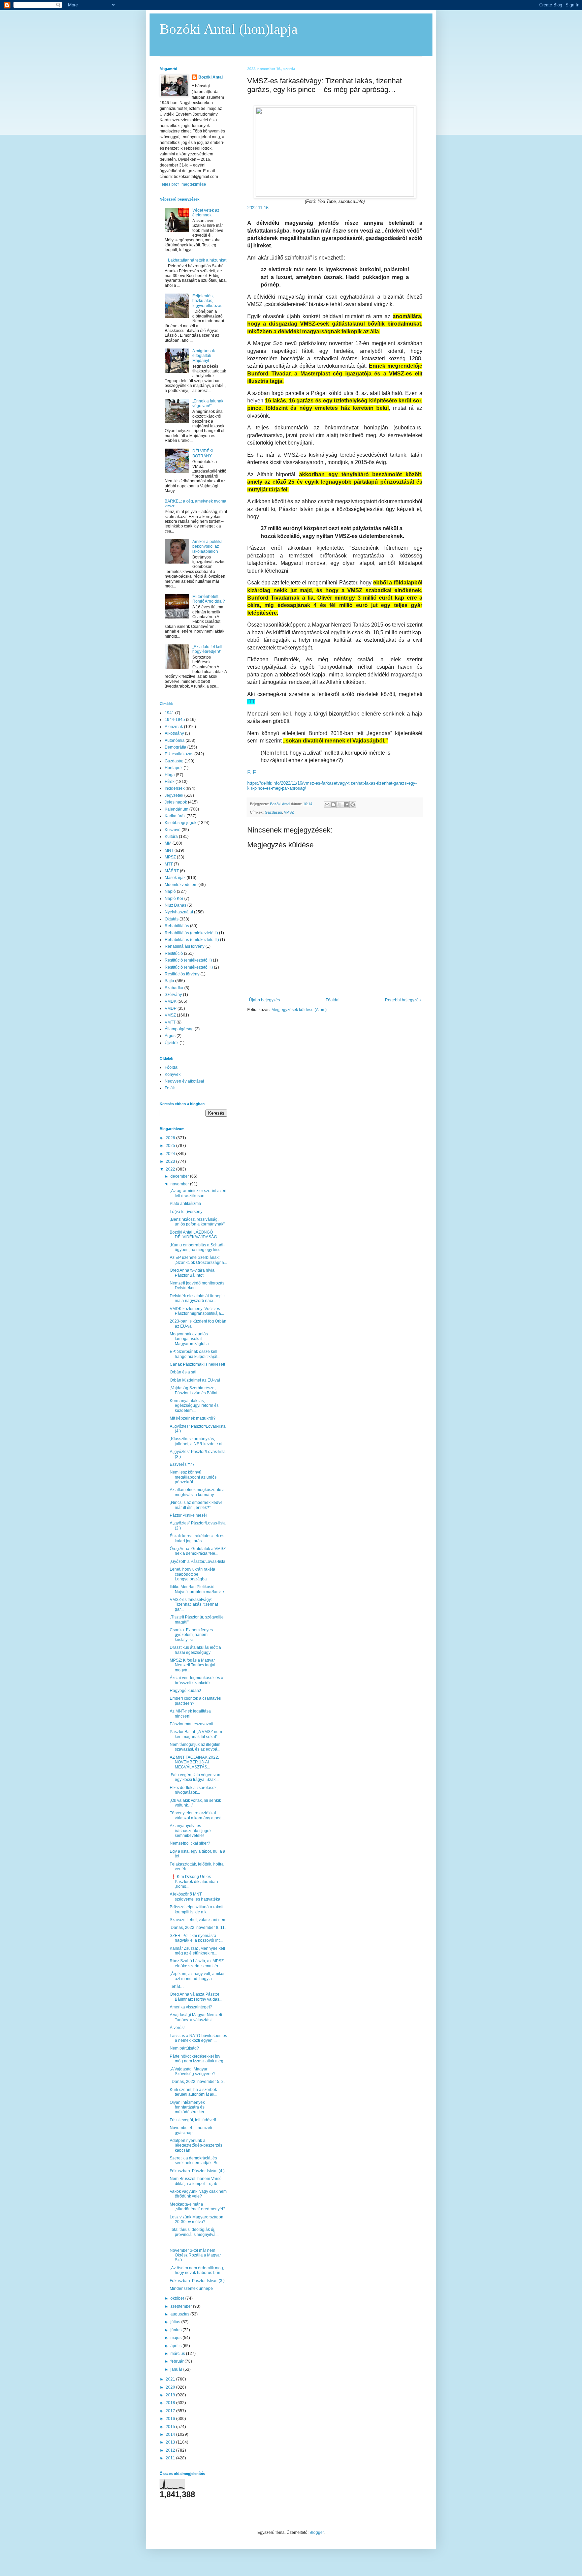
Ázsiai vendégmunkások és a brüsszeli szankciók (197, 1680)
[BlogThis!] (333, 805)
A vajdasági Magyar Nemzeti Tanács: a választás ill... (196, 2017)
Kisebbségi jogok (181, 823)
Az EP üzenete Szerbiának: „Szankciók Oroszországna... (198, 1260)
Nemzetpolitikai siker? (190, 1843)
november (180, 1184)
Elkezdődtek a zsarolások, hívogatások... (194, 1790)
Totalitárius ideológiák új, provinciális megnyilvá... (194, 2232)
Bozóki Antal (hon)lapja (229, 29)
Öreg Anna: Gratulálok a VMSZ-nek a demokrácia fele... (198, 1551)
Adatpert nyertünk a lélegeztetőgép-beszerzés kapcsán (196, 2145)
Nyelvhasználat (179, 912)
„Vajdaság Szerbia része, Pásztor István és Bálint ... (196, 1390)
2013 (171, 2442)
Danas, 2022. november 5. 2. (197, 2082)
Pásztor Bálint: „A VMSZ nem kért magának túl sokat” (196, 1734)
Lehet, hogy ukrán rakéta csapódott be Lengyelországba (192, 1574)
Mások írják (175, 878)
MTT (169, 864)
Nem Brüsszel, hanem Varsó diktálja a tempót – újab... (196, 2181)
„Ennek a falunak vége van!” (208, 403)
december (180, 1176)
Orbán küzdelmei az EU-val (195, 1380)
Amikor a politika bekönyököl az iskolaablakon (207, 547)
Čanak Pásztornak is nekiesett (197, 1364)
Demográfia (175, 747)
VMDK (171, 1001)
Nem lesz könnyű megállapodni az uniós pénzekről (193, 1477)
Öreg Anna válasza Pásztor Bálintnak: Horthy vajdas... (196, 1997)
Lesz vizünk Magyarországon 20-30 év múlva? (197, 2219)
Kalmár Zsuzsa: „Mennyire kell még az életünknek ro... (197, 1951)
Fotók (170, 1088)
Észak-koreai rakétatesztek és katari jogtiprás (197, 1538)
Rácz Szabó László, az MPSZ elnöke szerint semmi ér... (197, 1963)
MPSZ (170, 857)
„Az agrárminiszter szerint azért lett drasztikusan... (198, 1193)
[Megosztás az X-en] (340, 805)
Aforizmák (174, 727)
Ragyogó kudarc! (185, 1691)
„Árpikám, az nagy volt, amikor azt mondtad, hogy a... (197, 1976)
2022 (171, 1169)
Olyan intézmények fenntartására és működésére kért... (189, 2107)
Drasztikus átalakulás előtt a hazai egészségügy (195, 1650)
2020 (171, 2387)
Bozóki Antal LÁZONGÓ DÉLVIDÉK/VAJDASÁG (193, 1235)
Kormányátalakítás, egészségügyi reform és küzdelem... (194, 1406)
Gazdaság (273, 812)
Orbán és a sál (183, 1372)
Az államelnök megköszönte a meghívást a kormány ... (197, 1492)
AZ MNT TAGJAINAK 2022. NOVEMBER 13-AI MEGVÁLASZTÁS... (194, 1762)
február (177, 2361)
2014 (171, 2434)
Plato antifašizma (185, 1204)
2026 (171, 1138)
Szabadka (174, 988)
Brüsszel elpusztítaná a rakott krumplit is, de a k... (197, 1909)
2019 (171, 2395)
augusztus (180, 2314)
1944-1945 (175, 720)
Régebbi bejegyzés (403, 1000)
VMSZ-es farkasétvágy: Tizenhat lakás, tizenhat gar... (194, 1604)
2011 (171, 2458)
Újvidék (172, 1043)
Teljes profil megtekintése (183, 184)
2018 (171, 2403)
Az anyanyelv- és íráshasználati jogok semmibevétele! (191, 1831)
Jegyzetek (174, 795)
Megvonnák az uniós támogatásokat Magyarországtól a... (191, 1339)
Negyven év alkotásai (184, 1081)
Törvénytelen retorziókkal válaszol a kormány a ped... (197, 1815)
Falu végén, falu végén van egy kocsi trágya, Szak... (195, 1777)
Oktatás (172, 919)
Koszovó (173, 830)
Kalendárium (176, 809)
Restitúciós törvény (182, 974)
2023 (171, 1161)
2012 (171, 2450)
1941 (169, 713)
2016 (171, 2419)
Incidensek (175, 788)
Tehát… (177, 1987)
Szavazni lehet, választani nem (198, 1920)
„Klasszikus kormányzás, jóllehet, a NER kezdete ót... (198, 1441)
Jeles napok (176, 802)
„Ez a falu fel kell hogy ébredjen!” (207, 649)
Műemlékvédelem (181, 885)
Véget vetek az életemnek (206, 213)
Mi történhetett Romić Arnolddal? (209, 599)
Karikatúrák (175, 816)
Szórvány (173, 995)
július (176, 2322)
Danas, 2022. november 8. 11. (198, 1928)
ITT (251, 702)
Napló (170, 891)
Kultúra (171, 837)
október (178, 2298)
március (178, 2354)
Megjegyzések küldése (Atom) (299, 1010)
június (176, 2330)
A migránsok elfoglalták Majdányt (204, 356)
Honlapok (174, 768)
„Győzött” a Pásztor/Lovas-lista (198, 1562)
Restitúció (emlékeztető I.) (188, 960)
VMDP (171, 1008)
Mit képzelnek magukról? (193, 1418)
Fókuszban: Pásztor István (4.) (197, 2171)
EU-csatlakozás (179, 754)
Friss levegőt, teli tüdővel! (193, 2120)
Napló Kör (174, 899)
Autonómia (175, 740)
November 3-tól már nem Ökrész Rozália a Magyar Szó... (195, 2255)
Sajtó (169, 981)
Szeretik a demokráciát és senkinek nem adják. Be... (196, 2160)
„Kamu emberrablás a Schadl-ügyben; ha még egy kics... (197, 1247)
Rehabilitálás (177, 926)
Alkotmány (174, 733)
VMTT (170, 1022)
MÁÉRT (172, 871)
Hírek (170, 782)
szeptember (182, 2306)
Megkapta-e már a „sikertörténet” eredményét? (198, 2207)
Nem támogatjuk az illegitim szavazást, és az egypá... (195, 1747)
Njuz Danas (175, 905)
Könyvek (173, 1074)
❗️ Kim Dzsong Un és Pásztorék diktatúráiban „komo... (194, 1882)
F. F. (252, 772)
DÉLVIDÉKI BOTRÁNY (203, 453)
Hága (170, 775)
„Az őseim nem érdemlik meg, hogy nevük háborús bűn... (197, 2270)
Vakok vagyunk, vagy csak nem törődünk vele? (198, 2194)
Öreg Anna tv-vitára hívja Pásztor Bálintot (192, 1273)
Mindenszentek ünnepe (191, 2289)
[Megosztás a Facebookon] (346, 805)
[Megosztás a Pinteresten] (353, 805)
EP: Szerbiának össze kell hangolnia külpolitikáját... (195, 1354)
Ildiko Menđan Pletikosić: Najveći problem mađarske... (198, 1589)
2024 (171, 1154)
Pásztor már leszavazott (191, 1724)
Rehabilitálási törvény (185, 946)
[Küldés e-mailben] (327, 805)
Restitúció (174, 953)
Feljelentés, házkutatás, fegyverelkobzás (207, 301)
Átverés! (177, 2028)
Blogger (317, 2533)
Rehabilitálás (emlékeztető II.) (192, 940)
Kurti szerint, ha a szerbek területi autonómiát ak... (193, 2092)
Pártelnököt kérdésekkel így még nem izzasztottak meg (197, 2059)
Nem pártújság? (184, 2048)
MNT (169, 850)
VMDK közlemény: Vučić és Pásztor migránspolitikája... (197, 1311)
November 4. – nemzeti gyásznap (191, 2130)
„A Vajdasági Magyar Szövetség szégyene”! (192, 2071)
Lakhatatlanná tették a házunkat (197, 260)
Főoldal (333, 1000)
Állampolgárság (179, 1029)
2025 (171, 1146)
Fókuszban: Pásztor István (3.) (197, 2281)
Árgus (170, 1036)
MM (168, 843)
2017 (171, 2411)
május (176, 2338)
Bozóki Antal (211, 77)
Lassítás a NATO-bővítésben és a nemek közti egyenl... (198, 2038)
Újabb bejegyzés (264, 1000)
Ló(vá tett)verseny (186, 1212)
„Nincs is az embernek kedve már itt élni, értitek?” (196, 1505)
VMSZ (289, 812)
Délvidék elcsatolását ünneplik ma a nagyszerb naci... (198, 1298)
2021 (171, 2379)
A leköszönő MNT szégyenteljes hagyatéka (195, 1897)
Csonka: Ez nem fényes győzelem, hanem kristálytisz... (191, 1635)
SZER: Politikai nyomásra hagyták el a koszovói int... (196, 1938)
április (176, 2346)
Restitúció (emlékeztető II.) (189, 967)
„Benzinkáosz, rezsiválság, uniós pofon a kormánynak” (197, 1222)
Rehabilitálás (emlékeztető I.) (191, 933)
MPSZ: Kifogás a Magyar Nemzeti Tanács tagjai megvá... (192, 1665)
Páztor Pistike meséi (188, 1515)
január (177, 2369)
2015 (171, 2427)
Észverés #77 (182, 1464)
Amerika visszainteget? (191, 2007)
